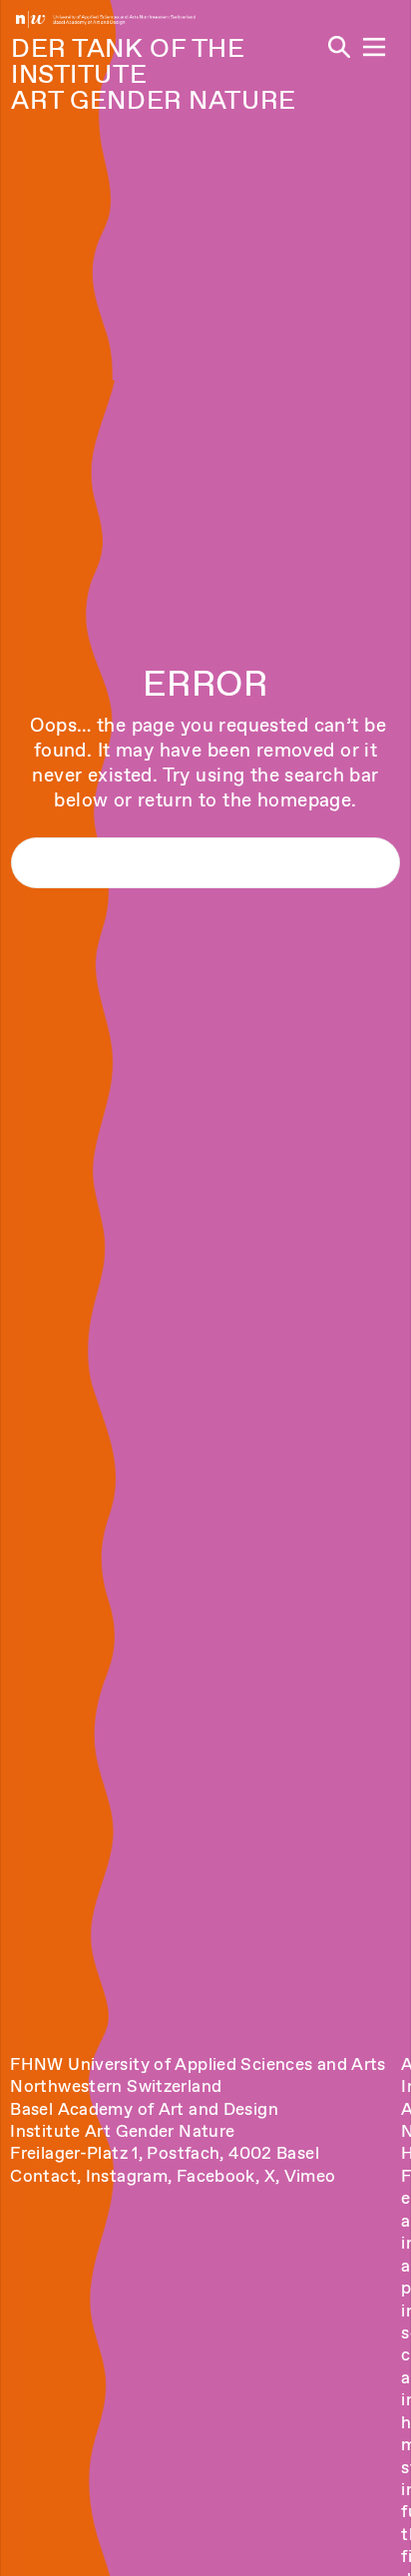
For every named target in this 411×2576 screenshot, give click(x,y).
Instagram (127, 2176)
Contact (43, 2176)
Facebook (216, 2176)
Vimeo (310, 2176)
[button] (374, 47)
